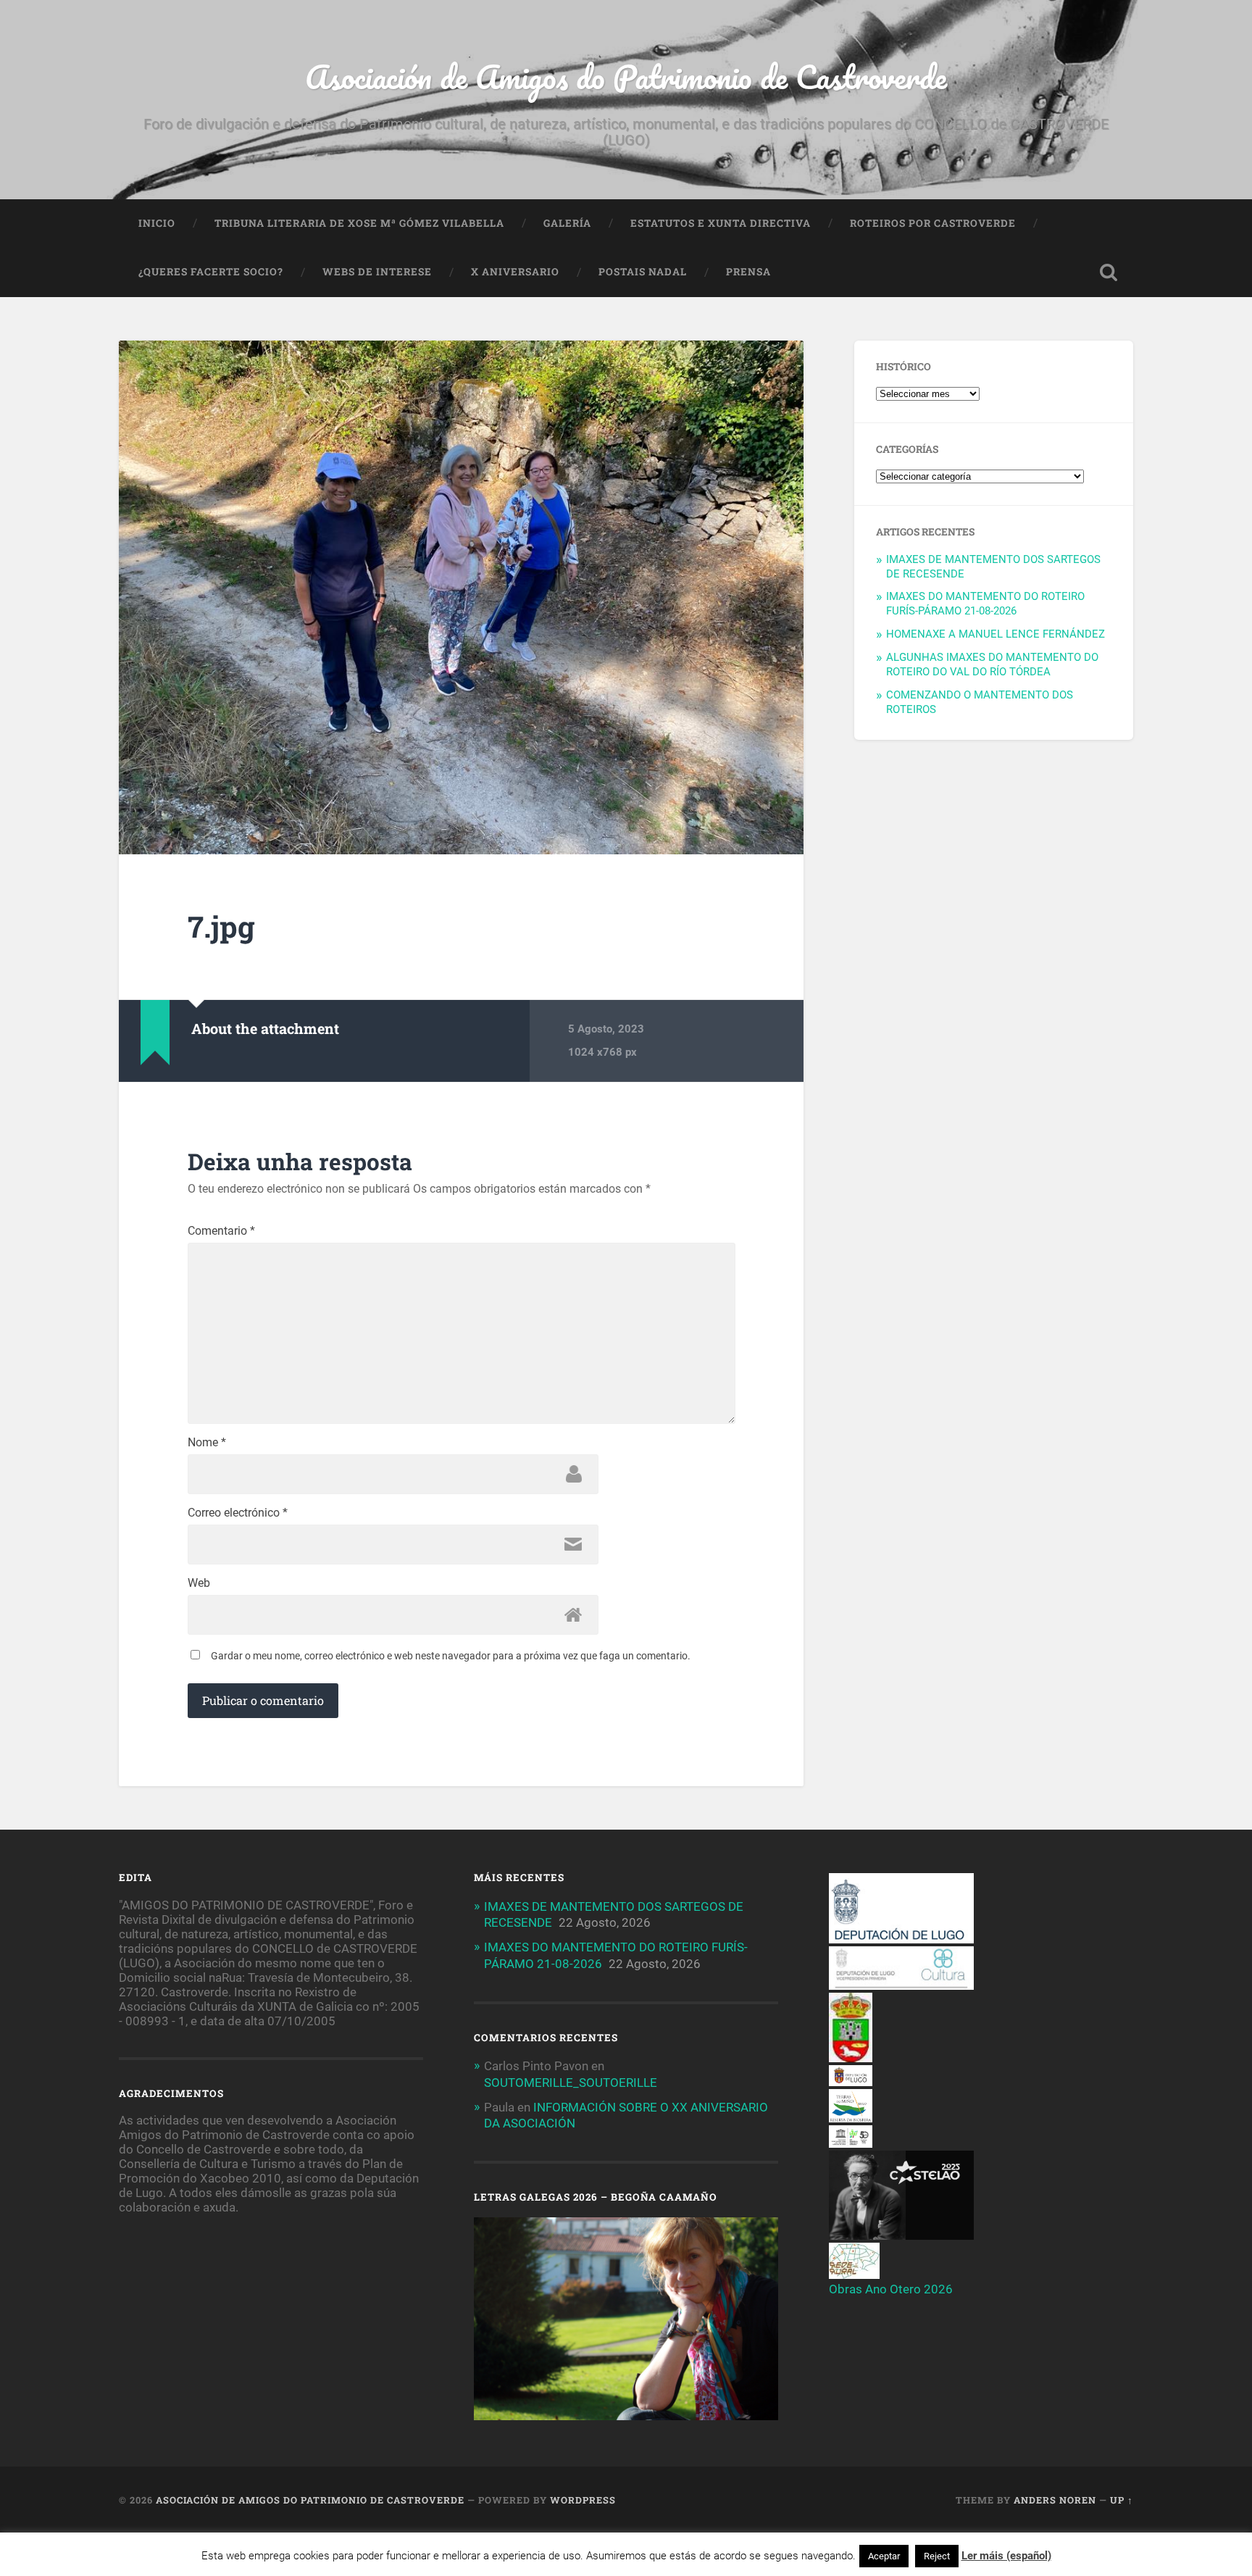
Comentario (221, 1231)
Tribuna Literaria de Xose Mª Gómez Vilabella (359, 223)
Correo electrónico (238, 1513)
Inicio (157, 223)
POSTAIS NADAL (643, 272)
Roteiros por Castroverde (933, 223)
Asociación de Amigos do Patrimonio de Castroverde (626, 76)
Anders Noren (1055, 2500)
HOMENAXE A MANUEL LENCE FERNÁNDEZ (996, 634)
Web (199, 1583)
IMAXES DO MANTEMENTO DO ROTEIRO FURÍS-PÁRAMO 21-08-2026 (985, 604)
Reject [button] (937, 2556)
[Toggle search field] (1109, 272)
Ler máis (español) (1006, 2556)
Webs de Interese (377, 272)
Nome (207, 1443)
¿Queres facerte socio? (211, 272)
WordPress (583, 2500)
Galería (567, 223)
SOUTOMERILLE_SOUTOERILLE (571, 2083)
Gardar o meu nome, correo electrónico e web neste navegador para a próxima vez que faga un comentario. (451, 1656)
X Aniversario (515, 272)
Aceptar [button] (884, 2556)
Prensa (748, 272)
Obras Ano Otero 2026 (891, 2289)
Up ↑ (1122, 2500)
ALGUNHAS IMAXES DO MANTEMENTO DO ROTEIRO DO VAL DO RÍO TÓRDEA (992, 664)
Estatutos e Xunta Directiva (721, 223)
